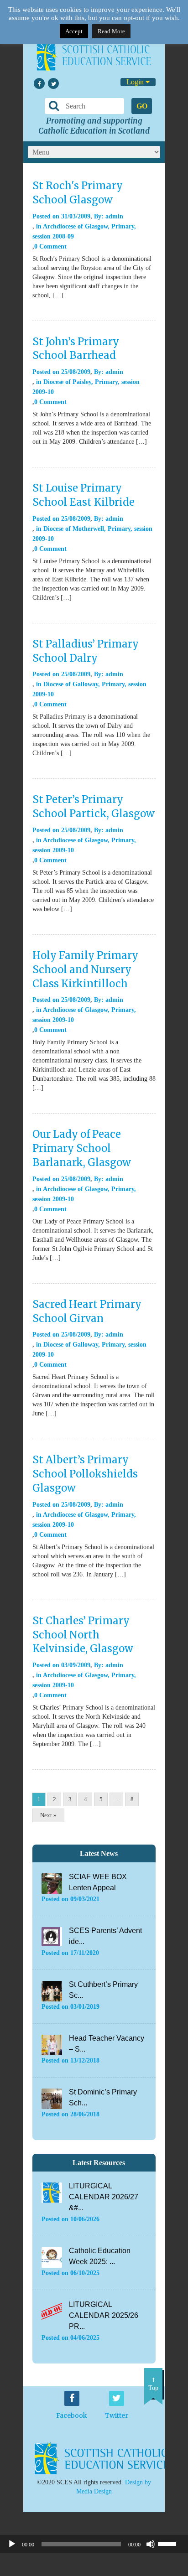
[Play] (12, 2544)
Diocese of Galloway (71, 684)
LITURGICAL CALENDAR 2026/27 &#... (104, 2197)
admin (114, 216)
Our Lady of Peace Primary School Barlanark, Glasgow (82, 1148)
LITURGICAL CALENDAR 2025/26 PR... (104, 2315)
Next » (48, 1815)
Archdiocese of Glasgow (75, 226)
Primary (123, 226)
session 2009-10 (53, 850)
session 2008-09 (53, 236)
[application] (94, 2544)
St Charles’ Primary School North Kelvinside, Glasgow (83, 1635)
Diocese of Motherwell (74, 529)
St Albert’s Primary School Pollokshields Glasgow (85, 1474)
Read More (111, 31)
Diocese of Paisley (67, 382)
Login (136, 82)
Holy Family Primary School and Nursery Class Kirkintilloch (85, 969)
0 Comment (50, 246)
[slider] (171, 2543)
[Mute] (151, 2544)
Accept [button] (74, 31)
